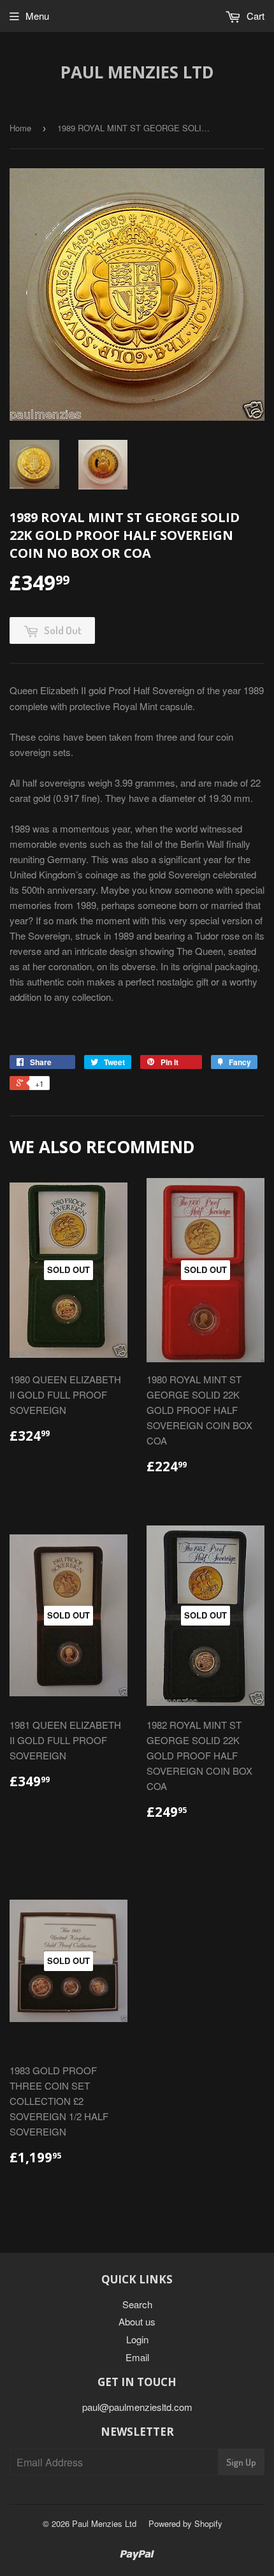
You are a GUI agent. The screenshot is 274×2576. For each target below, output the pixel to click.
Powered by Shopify (185, 2523)
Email (137, 2357)
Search (137, 2304)
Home (20, 128)
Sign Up (241, 2462)
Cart (254, 16)
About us (137, 2321)
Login (137, 2339)
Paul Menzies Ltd (137, 72)
